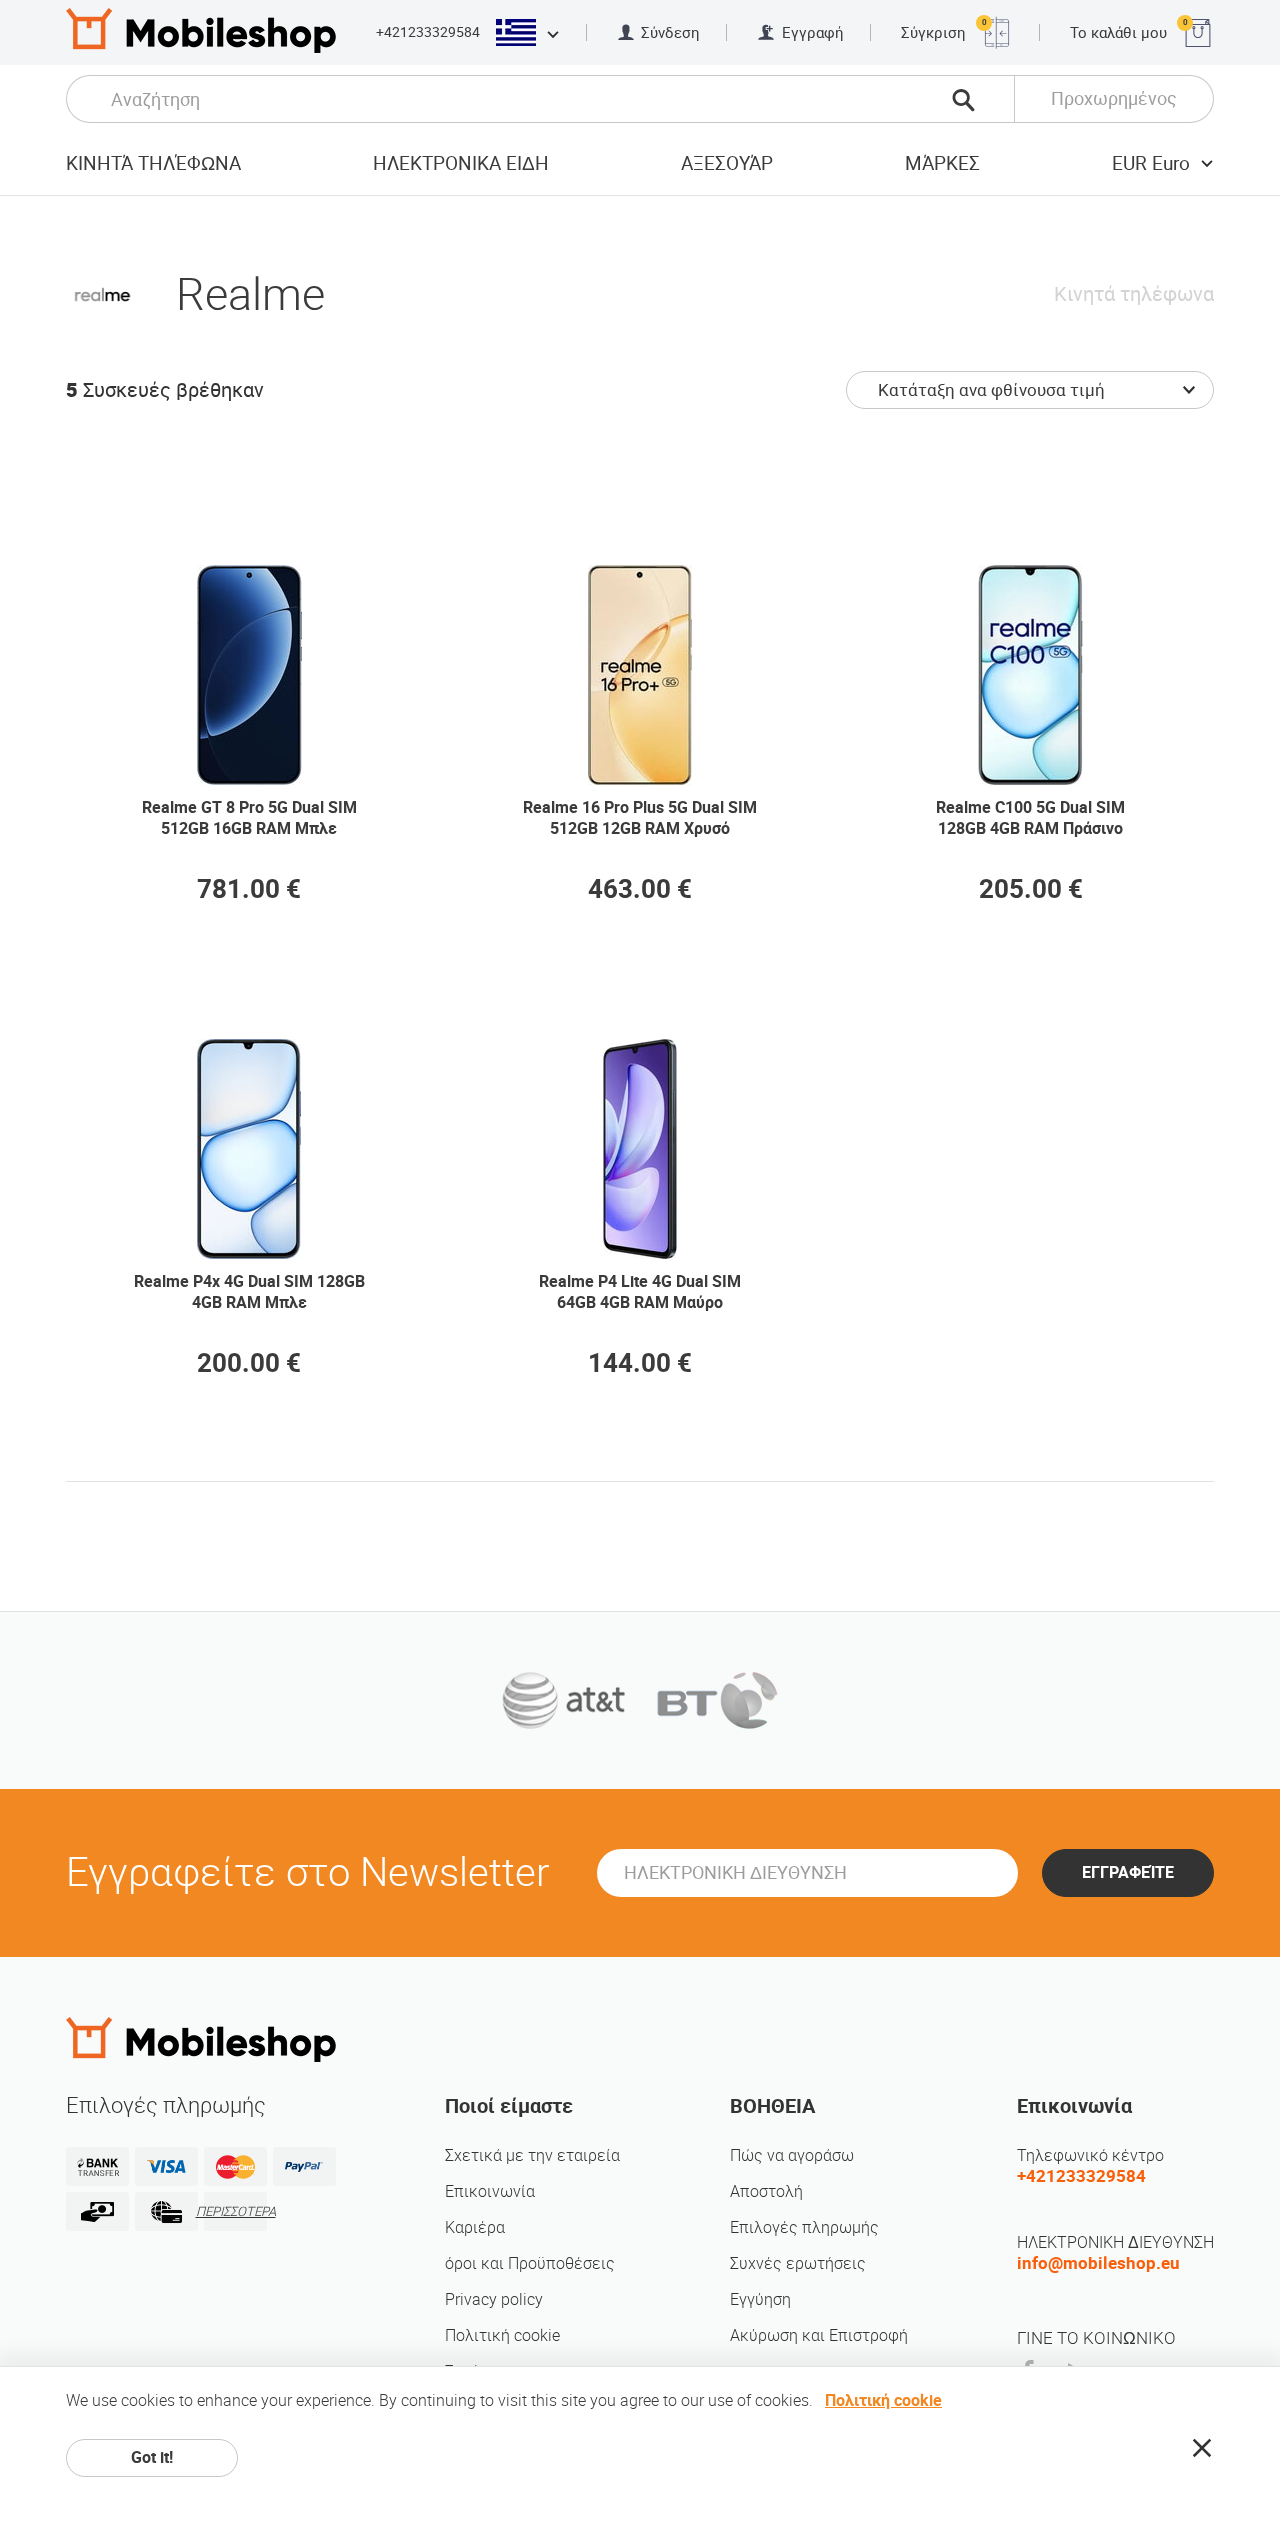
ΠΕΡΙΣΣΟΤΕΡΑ (235, 2211)
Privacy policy (494, 2299)
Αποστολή (766, 2191)
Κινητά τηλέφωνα (153, 163)
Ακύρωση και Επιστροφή (819, 2335)
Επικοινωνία (490, 2191)
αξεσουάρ (727, 163)
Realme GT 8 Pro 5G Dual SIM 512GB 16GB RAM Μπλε (249, 818)
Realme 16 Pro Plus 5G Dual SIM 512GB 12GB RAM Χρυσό (640, 818)
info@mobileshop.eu (1098, 2263)
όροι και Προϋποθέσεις (530, 2263)
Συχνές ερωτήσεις (798, 2263)
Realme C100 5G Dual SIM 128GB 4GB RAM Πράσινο (1030, 818)
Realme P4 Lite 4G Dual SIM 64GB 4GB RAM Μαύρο (640, 1292)
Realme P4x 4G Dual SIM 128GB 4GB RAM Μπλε (249, 1292)
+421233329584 (428, 32)
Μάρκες (942, 163)
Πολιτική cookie (502, 2335)
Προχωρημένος (1114, 98)
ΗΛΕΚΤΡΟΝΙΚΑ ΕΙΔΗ (461, 163)
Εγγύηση (760, 2299)
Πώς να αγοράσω (792, 2155)
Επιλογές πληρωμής (804, 2227)
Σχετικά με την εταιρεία (532, 2155)
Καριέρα (475, 2227)
